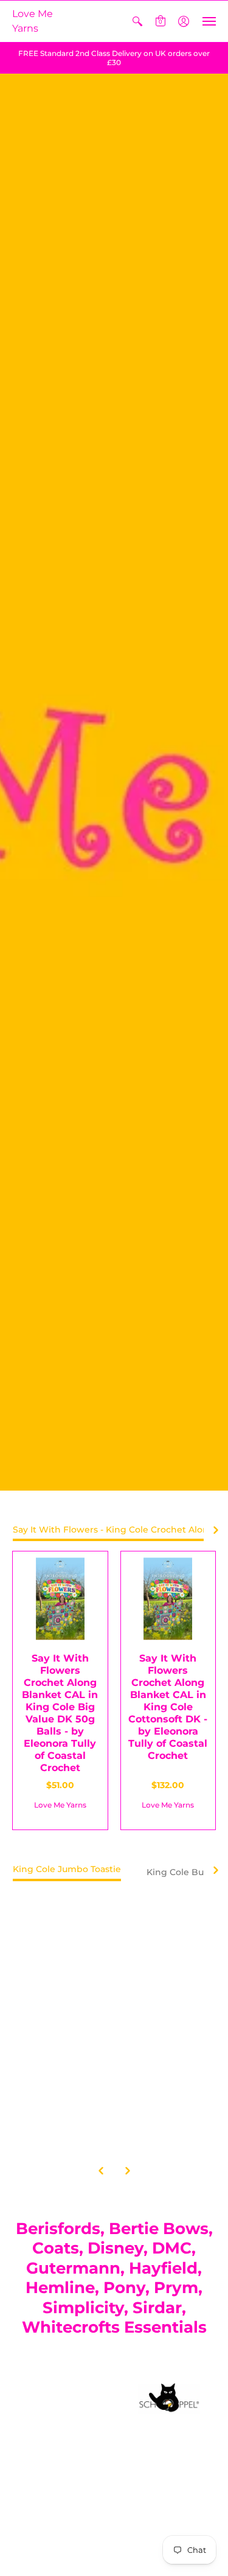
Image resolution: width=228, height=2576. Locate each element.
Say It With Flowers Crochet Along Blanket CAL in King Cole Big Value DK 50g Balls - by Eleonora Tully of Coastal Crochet (60, 1713)
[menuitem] (137, 21)
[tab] (67, 1873)
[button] (137, 21)
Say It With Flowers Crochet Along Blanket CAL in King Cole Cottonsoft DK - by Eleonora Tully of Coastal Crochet (168, 1707)
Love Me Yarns (33, 21)
